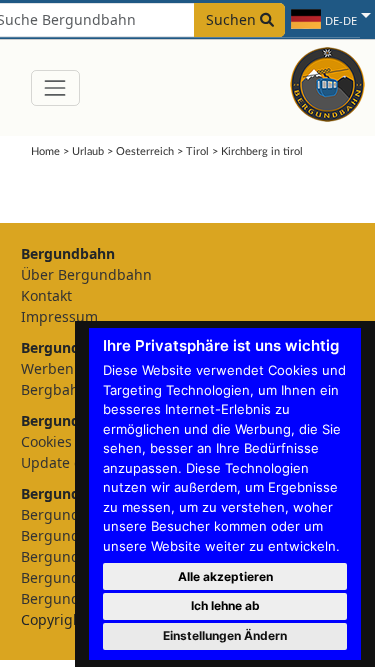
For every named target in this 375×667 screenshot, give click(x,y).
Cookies (46, 441)
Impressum (59, 316)
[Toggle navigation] (55, 87)
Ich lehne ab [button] (225, 605)
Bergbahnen (63, 389)
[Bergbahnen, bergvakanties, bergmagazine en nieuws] (327, 81)
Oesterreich (145, 151)
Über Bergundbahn (86, 274)
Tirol (197, 151)
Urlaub (88, 151)
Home (45, 151)
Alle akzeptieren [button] (225, 576)
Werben (47, 368)
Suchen (233, 19)
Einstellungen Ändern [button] (225, 635)
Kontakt (46, 295)
